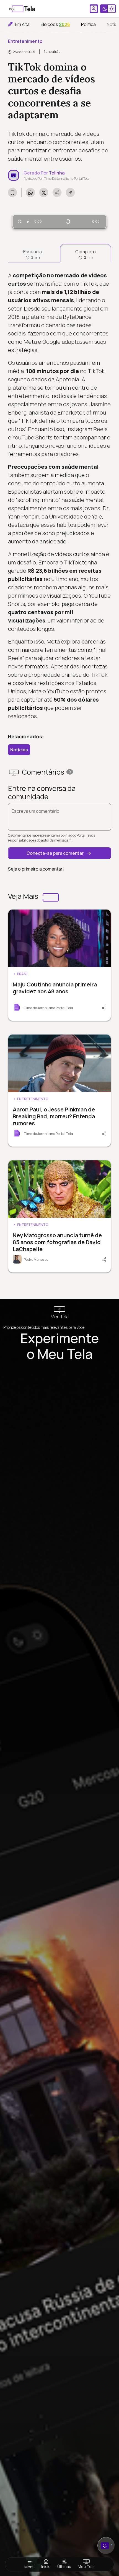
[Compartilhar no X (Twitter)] (44, 192)
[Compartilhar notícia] (57, 192)
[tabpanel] (59, 496)
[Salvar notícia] (12, 192)
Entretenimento (25, 41)
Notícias (19, 750)
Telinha (57, 173)
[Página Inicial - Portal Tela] (22, 9)
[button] (59, 853)
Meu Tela (86, 2566)
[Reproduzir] (28, 222)
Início (46, 2566)
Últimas (64, 2566)
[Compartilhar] (101, 1007)
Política (88, 24)
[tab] (33, 253)
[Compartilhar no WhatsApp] (30, 192)
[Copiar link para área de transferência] (70, 192)
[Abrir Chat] (106, 2545)
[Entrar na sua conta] (94, 9)
